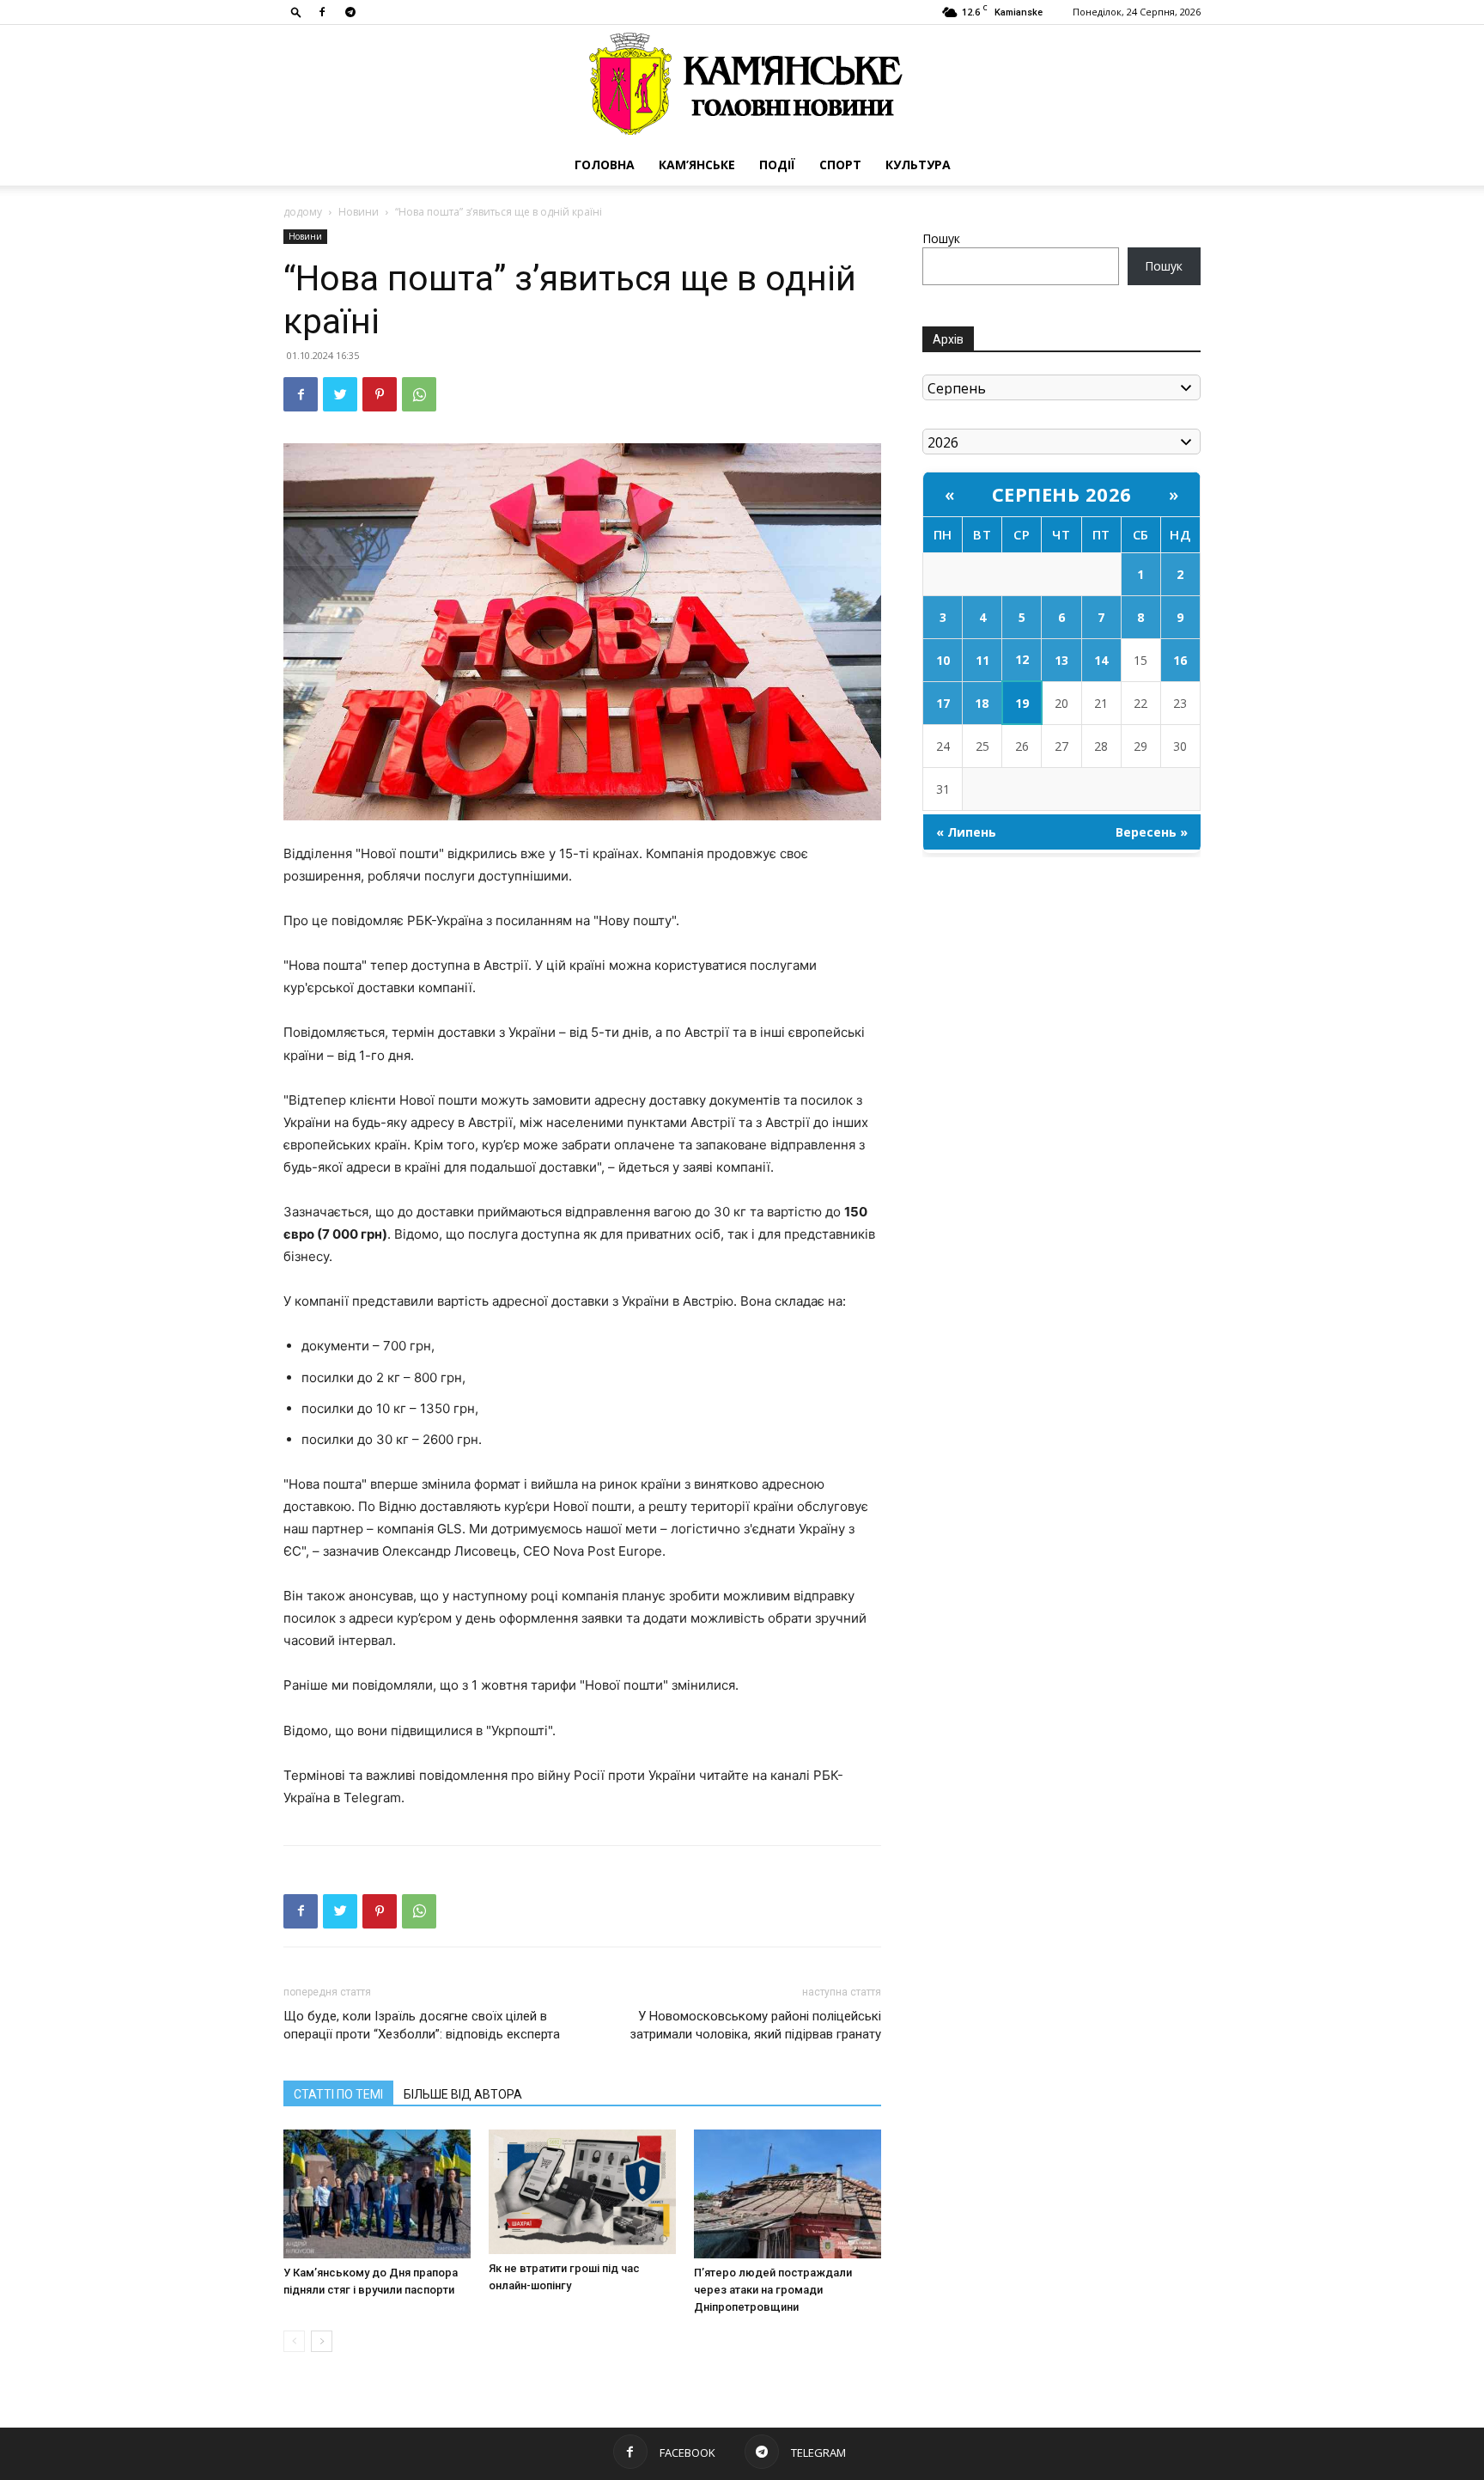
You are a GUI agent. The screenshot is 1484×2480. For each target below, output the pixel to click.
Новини (359, 212)
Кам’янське (697, 165)
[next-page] (322, 2341)
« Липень (966, 832)
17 (943, 703)
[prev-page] (294, 2341)
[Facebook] (322, 12)
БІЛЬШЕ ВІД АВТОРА (463, 2094)
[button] (296, 12)
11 (982, 660)
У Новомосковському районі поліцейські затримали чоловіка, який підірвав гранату (755, 2025)
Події (777, 165)
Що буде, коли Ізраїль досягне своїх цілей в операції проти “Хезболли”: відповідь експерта (422, 2025)
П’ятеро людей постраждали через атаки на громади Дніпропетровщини (773, 2290)
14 (1101, 660)
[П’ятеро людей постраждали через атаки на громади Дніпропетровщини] (788, 2194)
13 (1061, 660)
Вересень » (1152, 832)
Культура (918, 165)
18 (982, 703)
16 (1180, 660)
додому (303, 212)
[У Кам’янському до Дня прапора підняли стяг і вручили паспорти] (377, 2194)
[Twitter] (340, 394)
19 (1022, 703)
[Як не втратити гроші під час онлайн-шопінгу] (582, 2192)
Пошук (941, 238)
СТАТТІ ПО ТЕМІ (338, 2094)
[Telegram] (350, 12)
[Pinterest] (380, 394)
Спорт (840, 165)
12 (1022, 659)
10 (943, 660)
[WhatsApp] (419, 394)
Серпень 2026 (1062, 494)
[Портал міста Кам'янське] (742, 85)
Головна (605, 165)
